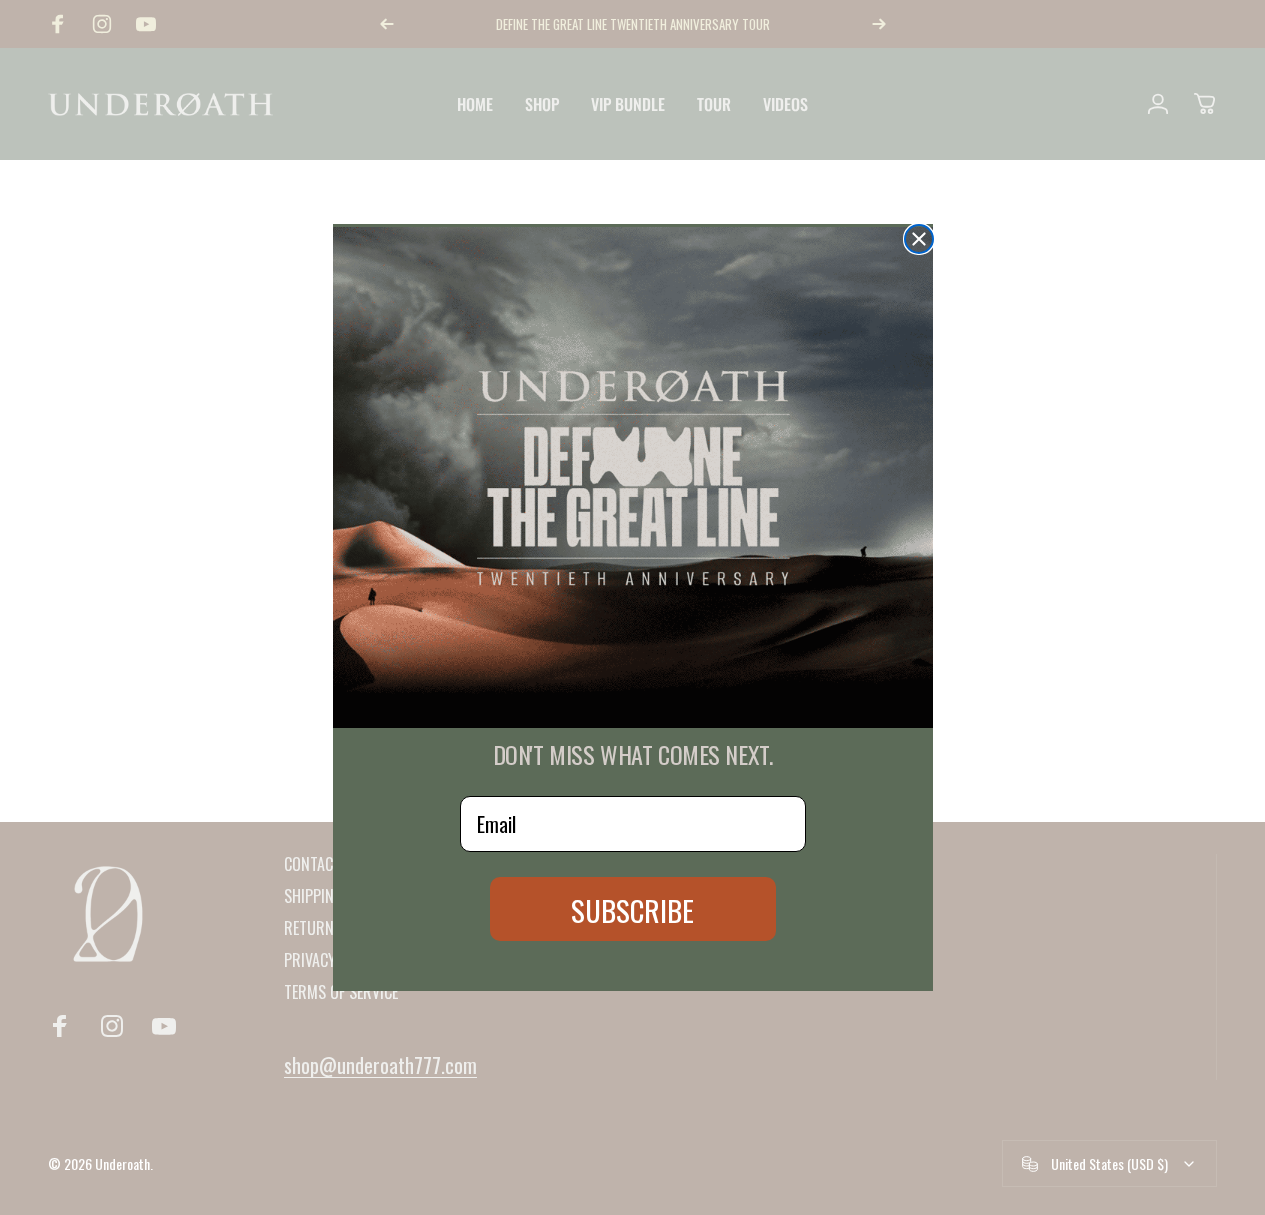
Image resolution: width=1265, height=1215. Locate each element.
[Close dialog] (919, 239)
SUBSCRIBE (632, 909)
